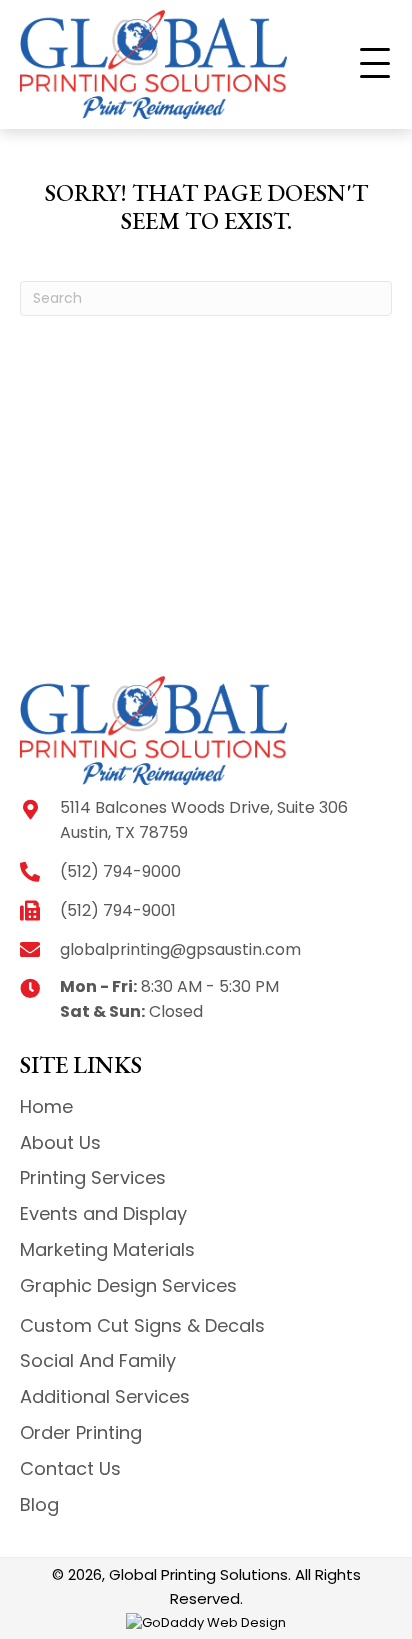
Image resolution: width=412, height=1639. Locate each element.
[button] (375, 64)
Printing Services (93, 1177)
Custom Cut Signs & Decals (142, 1325)
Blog (39, 1504)
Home (46, 1106)
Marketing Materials (107, 1249)
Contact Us (70, 1468)
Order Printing (81, 1432)
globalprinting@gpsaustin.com (180, 949)
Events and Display (103, 1213)
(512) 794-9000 (120, 871)
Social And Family (98, 1360)
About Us (60, 1142)
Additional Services (105, 1396)
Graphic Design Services (128, 1285)
